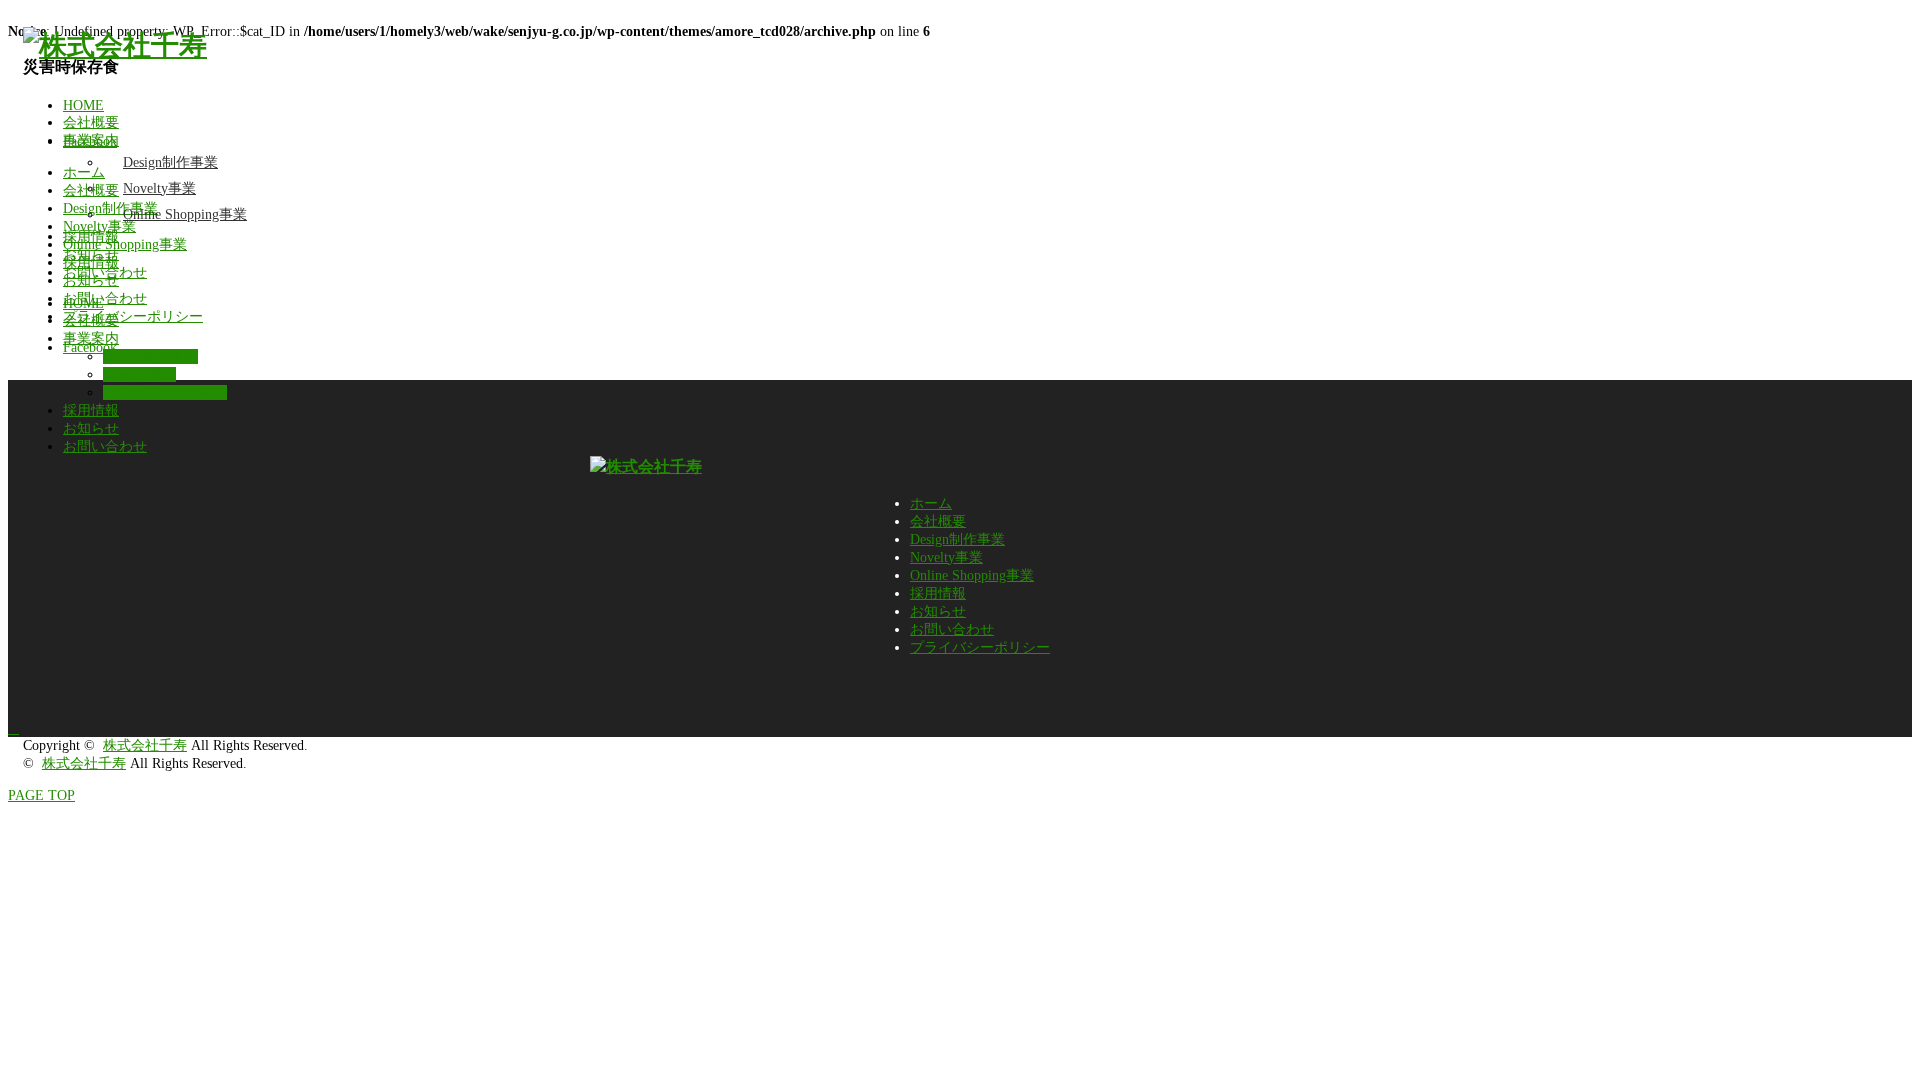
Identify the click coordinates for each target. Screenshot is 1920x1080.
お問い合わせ (105, 272)
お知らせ (91, 254)
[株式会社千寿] (115, 45)
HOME (83, 105)
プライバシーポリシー (980, 647)
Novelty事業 (159, 188)
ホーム (931, 503)
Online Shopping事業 (185, 214)
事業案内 (91, 140)
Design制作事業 (170, 162)
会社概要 (91, 122)
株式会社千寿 (145, 745)
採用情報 (91, 236)
